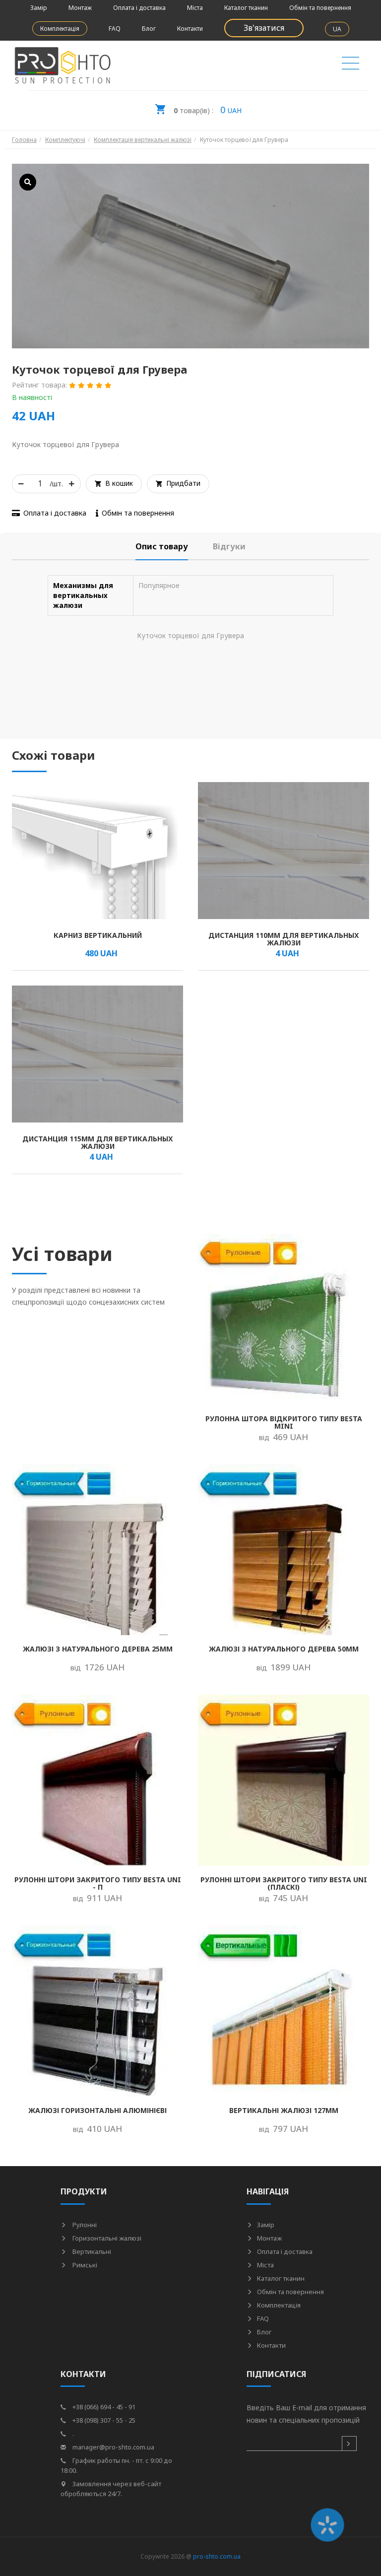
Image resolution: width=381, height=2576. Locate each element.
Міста (195, 8)
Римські (84, 2265)
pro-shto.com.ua (217, 2556)
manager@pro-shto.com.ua (113, 2447)
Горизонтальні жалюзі (106, 2238)
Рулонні (84, 2225)
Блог (149, 29)
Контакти (190, 29)
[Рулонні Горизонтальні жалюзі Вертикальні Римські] (350, 66)
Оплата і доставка (139, 8)
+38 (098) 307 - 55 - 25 (103, 2420)
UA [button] (337, 29)
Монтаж (80, 8)
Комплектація (60, 29)
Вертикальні (91, 2251)
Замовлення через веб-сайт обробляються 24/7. (111, 2489)
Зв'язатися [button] (264, 28)
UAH (208, 110)
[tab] (162, 547)
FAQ (115, 29)
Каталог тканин (246, 8)
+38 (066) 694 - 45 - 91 (103, 2407)
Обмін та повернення (320, 8)
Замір (39, 8)
